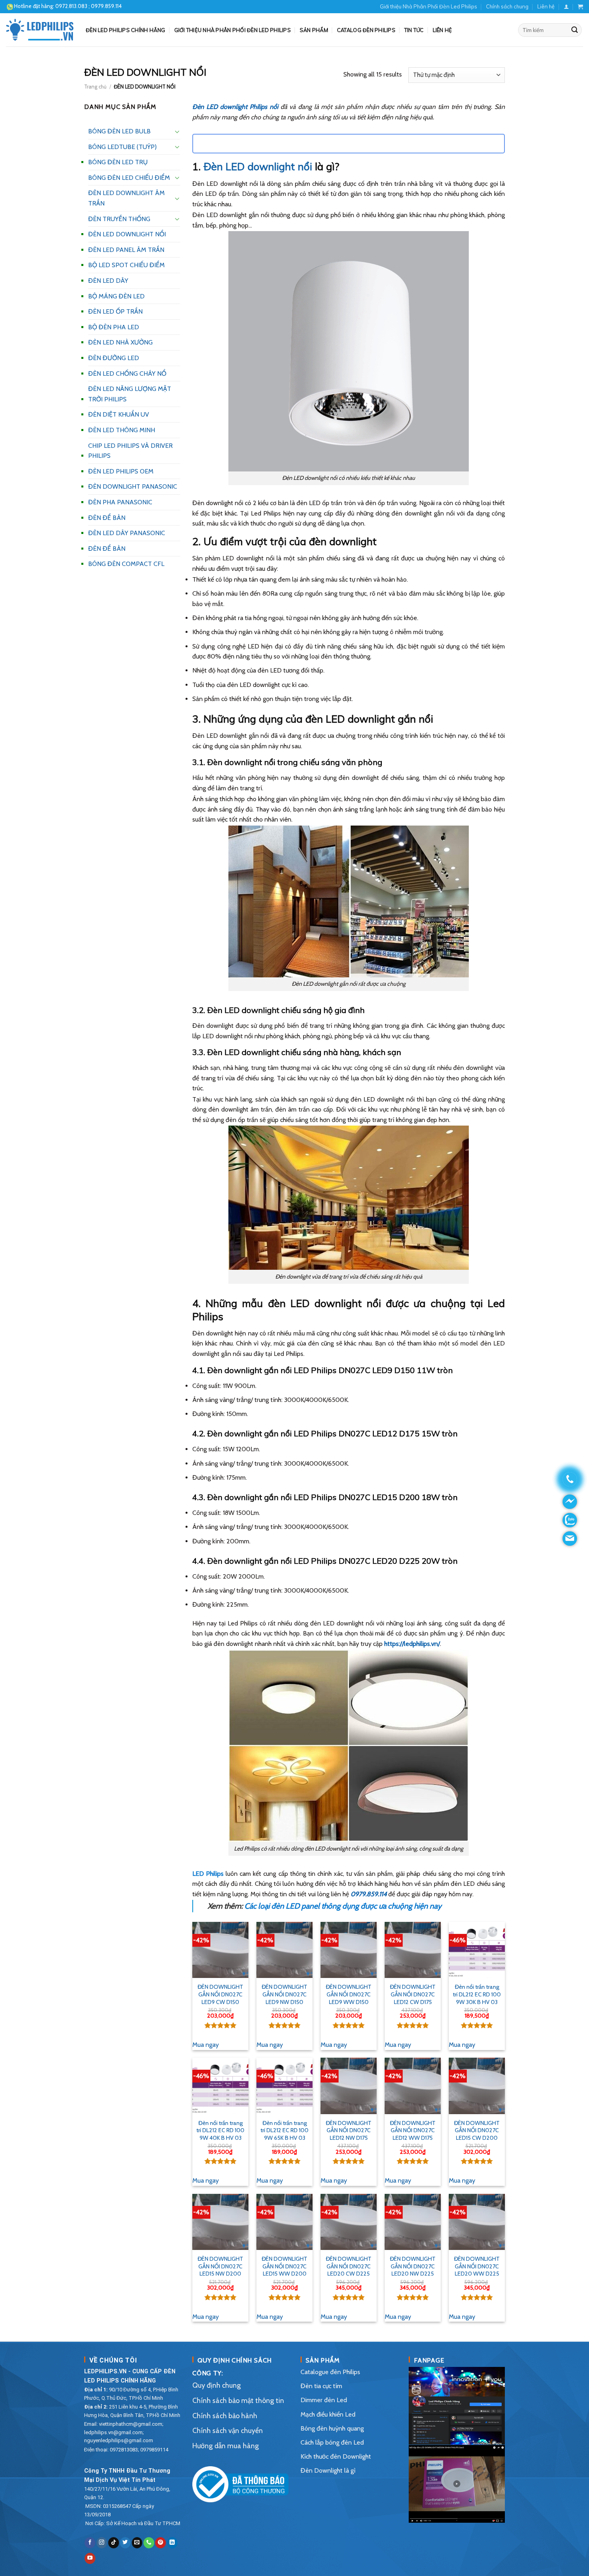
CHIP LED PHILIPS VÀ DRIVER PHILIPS (130, 451)
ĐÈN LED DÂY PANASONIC (127, 533)
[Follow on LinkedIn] (172, 2543)
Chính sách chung (507, 6)
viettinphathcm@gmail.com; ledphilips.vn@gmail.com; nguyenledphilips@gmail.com (124, 2432)
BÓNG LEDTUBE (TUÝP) (122, 147)
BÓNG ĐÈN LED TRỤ (118, 162)
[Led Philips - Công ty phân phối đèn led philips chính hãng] (40, 30)
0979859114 (154, 2450)
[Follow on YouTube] (90, 2558)
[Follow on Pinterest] (160, 2543)
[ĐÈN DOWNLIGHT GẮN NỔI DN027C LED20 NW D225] (413, 2222)
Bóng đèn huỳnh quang (332, 2428)
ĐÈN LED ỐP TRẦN (115, 311)
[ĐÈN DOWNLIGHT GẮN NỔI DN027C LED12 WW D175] (413, 2086)
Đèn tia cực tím (321, 2386)
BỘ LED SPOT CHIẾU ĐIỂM (126, 265)
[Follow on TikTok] (114, 2543)
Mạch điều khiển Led (328, 2414)
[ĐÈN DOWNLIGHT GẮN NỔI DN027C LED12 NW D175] (349, 2086)
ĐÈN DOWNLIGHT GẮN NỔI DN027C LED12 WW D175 (413, 2130)
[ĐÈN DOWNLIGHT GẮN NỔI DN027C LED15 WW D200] (284, 2222)
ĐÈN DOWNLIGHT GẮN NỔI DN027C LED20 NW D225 (413, 2266)
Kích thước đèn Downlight (336, 2456)
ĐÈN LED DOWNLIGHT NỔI (127, 234)
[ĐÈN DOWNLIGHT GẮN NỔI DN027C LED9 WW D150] (349, 1950)
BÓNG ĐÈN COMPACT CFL (126, 564)
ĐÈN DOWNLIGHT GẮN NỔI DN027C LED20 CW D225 (349, 2266)
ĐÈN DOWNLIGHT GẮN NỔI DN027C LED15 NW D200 (220, 2266)
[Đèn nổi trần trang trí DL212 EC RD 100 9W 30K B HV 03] (477, 1950)
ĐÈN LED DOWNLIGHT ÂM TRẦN (126, 198)
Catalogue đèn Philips (330, 2372)
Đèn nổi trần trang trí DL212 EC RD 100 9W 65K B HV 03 (284, 2130)
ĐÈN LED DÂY (108, 281)
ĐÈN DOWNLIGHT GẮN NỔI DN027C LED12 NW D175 (349, 2130)
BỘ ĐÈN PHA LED (114, 327)
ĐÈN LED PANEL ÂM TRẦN (126, 250)
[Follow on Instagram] (102, 2543)
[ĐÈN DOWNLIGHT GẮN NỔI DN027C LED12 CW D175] (413, 1950)
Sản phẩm (314, 30)
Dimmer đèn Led (324, 2400)
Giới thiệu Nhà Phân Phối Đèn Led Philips (429, 6)
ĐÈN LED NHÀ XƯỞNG (120, 342)
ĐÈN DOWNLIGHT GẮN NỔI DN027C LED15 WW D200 (284, 2266)
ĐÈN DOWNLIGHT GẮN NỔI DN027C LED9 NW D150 (284, 1994)
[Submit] (575, 30)
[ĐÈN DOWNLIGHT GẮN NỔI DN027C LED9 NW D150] (284, 1950)
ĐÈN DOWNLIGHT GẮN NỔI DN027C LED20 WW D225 (477, 2266)
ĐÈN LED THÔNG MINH (122, 430)
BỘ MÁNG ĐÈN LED (116, 296)
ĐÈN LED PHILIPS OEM (121, 471)
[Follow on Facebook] (90, 2543)
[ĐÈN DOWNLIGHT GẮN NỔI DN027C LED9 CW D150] (220, 1950)
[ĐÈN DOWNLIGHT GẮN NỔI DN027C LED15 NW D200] (220, 2222)
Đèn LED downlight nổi (258, 166)
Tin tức (414, 30)
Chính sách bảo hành (225, 2416)
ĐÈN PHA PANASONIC (120, 502)
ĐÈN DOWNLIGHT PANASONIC (133, 486)
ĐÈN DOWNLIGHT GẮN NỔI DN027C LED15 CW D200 (477, 2130)
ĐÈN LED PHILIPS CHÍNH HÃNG (126, 30)
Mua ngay (206, 2045)
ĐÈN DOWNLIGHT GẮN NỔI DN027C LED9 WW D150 (349, 1994)
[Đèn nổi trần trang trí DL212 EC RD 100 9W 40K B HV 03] (220, 2086)
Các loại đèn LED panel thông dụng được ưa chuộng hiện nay (343, 1906)
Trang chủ (95, 87)
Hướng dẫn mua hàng (226, 2446)
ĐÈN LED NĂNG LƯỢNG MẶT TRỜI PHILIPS (130, 394)
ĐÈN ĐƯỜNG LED (114, 358)
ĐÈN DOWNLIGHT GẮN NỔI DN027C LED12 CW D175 (413, 1994)
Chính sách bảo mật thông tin (238, 2400)
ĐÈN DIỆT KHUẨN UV (119, 414)
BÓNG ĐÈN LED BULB (119, 131)
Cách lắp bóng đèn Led (332, 2442)
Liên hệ (546, 6)
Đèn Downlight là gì (328, 2470)
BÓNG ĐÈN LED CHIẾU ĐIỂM (129, 178)
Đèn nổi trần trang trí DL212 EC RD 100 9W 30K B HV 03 (477, 1994)
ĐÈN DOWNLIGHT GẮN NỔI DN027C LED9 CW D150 (220, 1994)
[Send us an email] (137, 2543)
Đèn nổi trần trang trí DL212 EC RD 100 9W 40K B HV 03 (220, 2130)
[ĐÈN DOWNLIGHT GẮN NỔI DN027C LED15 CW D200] (477, 2086)
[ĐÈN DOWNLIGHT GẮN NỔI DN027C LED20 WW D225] (477, 2222)
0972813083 (124, 2450)
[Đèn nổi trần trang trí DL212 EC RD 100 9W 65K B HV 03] (284, 2086)
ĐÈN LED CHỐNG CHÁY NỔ (127, 374)
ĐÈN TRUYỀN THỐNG (119, 219)
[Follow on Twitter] (125, 2543)
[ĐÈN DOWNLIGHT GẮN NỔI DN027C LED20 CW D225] (349, 2222)
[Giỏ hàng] (580, 7)
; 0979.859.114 (89, 6)
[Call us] (149, 2543)
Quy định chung (217, 2385)
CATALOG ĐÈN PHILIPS (366, 30)
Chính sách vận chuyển (228, 2430)
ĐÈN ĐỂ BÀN (107, 518)
